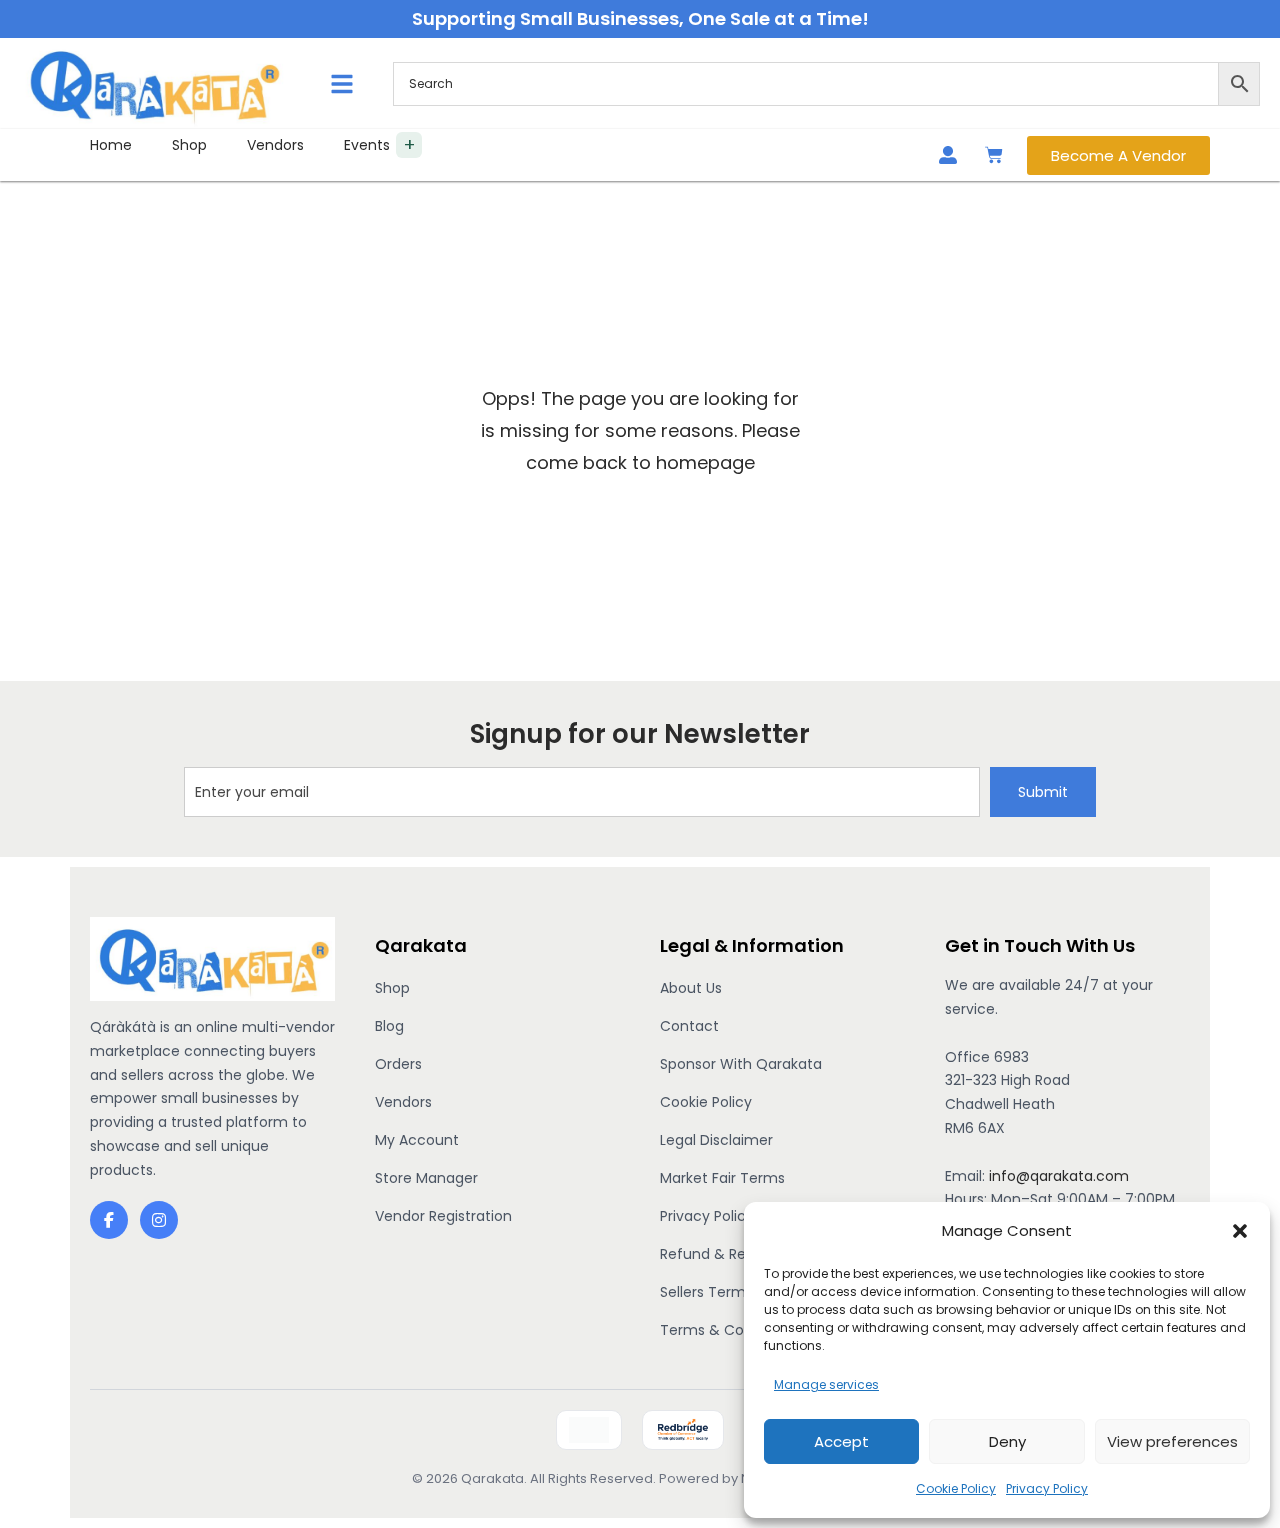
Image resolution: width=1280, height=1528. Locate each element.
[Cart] (994, 155)
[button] (1240, 1231)
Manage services (826, 1384)
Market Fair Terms (722, 1178)
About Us (691, 988)
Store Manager (426, 1178)
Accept (841, 1441)
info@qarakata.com (1059, 1176)
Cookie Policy (956, 1488)
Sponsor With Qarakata (741, 1064)
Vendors (275, 145)
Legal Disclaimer (716, 1140)
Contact (689, 1026)
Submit (1043, 792)
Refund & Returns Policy (743, 1254)
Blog (389, 1026)
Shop (189, 145)
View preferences (1172, 1441)
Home (111, 145)
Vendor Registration (443, 1216)
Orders (398, 1064)
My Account (417, 1140)
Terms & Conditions (729, 1330)
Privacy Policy (1047, 1488)
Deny (1007, 1441)
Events (367, 145)
